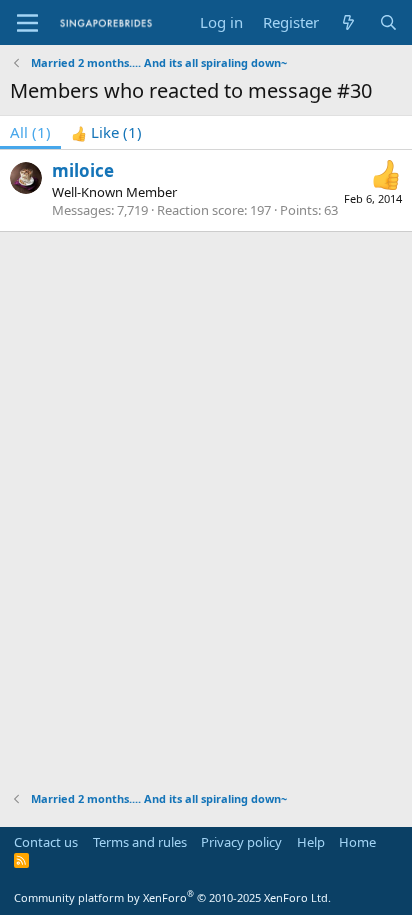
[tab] (106, 132)
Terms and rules (140, 842)
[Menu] (27, 23)
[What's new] (348, 22)
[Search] (388, 22)
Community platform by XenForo (172, 897)
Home (357, 842)
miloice (83, 170)
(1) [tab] (30, 132)
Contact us (46, 842)
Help (311, 842)
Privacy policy (241, 842)
